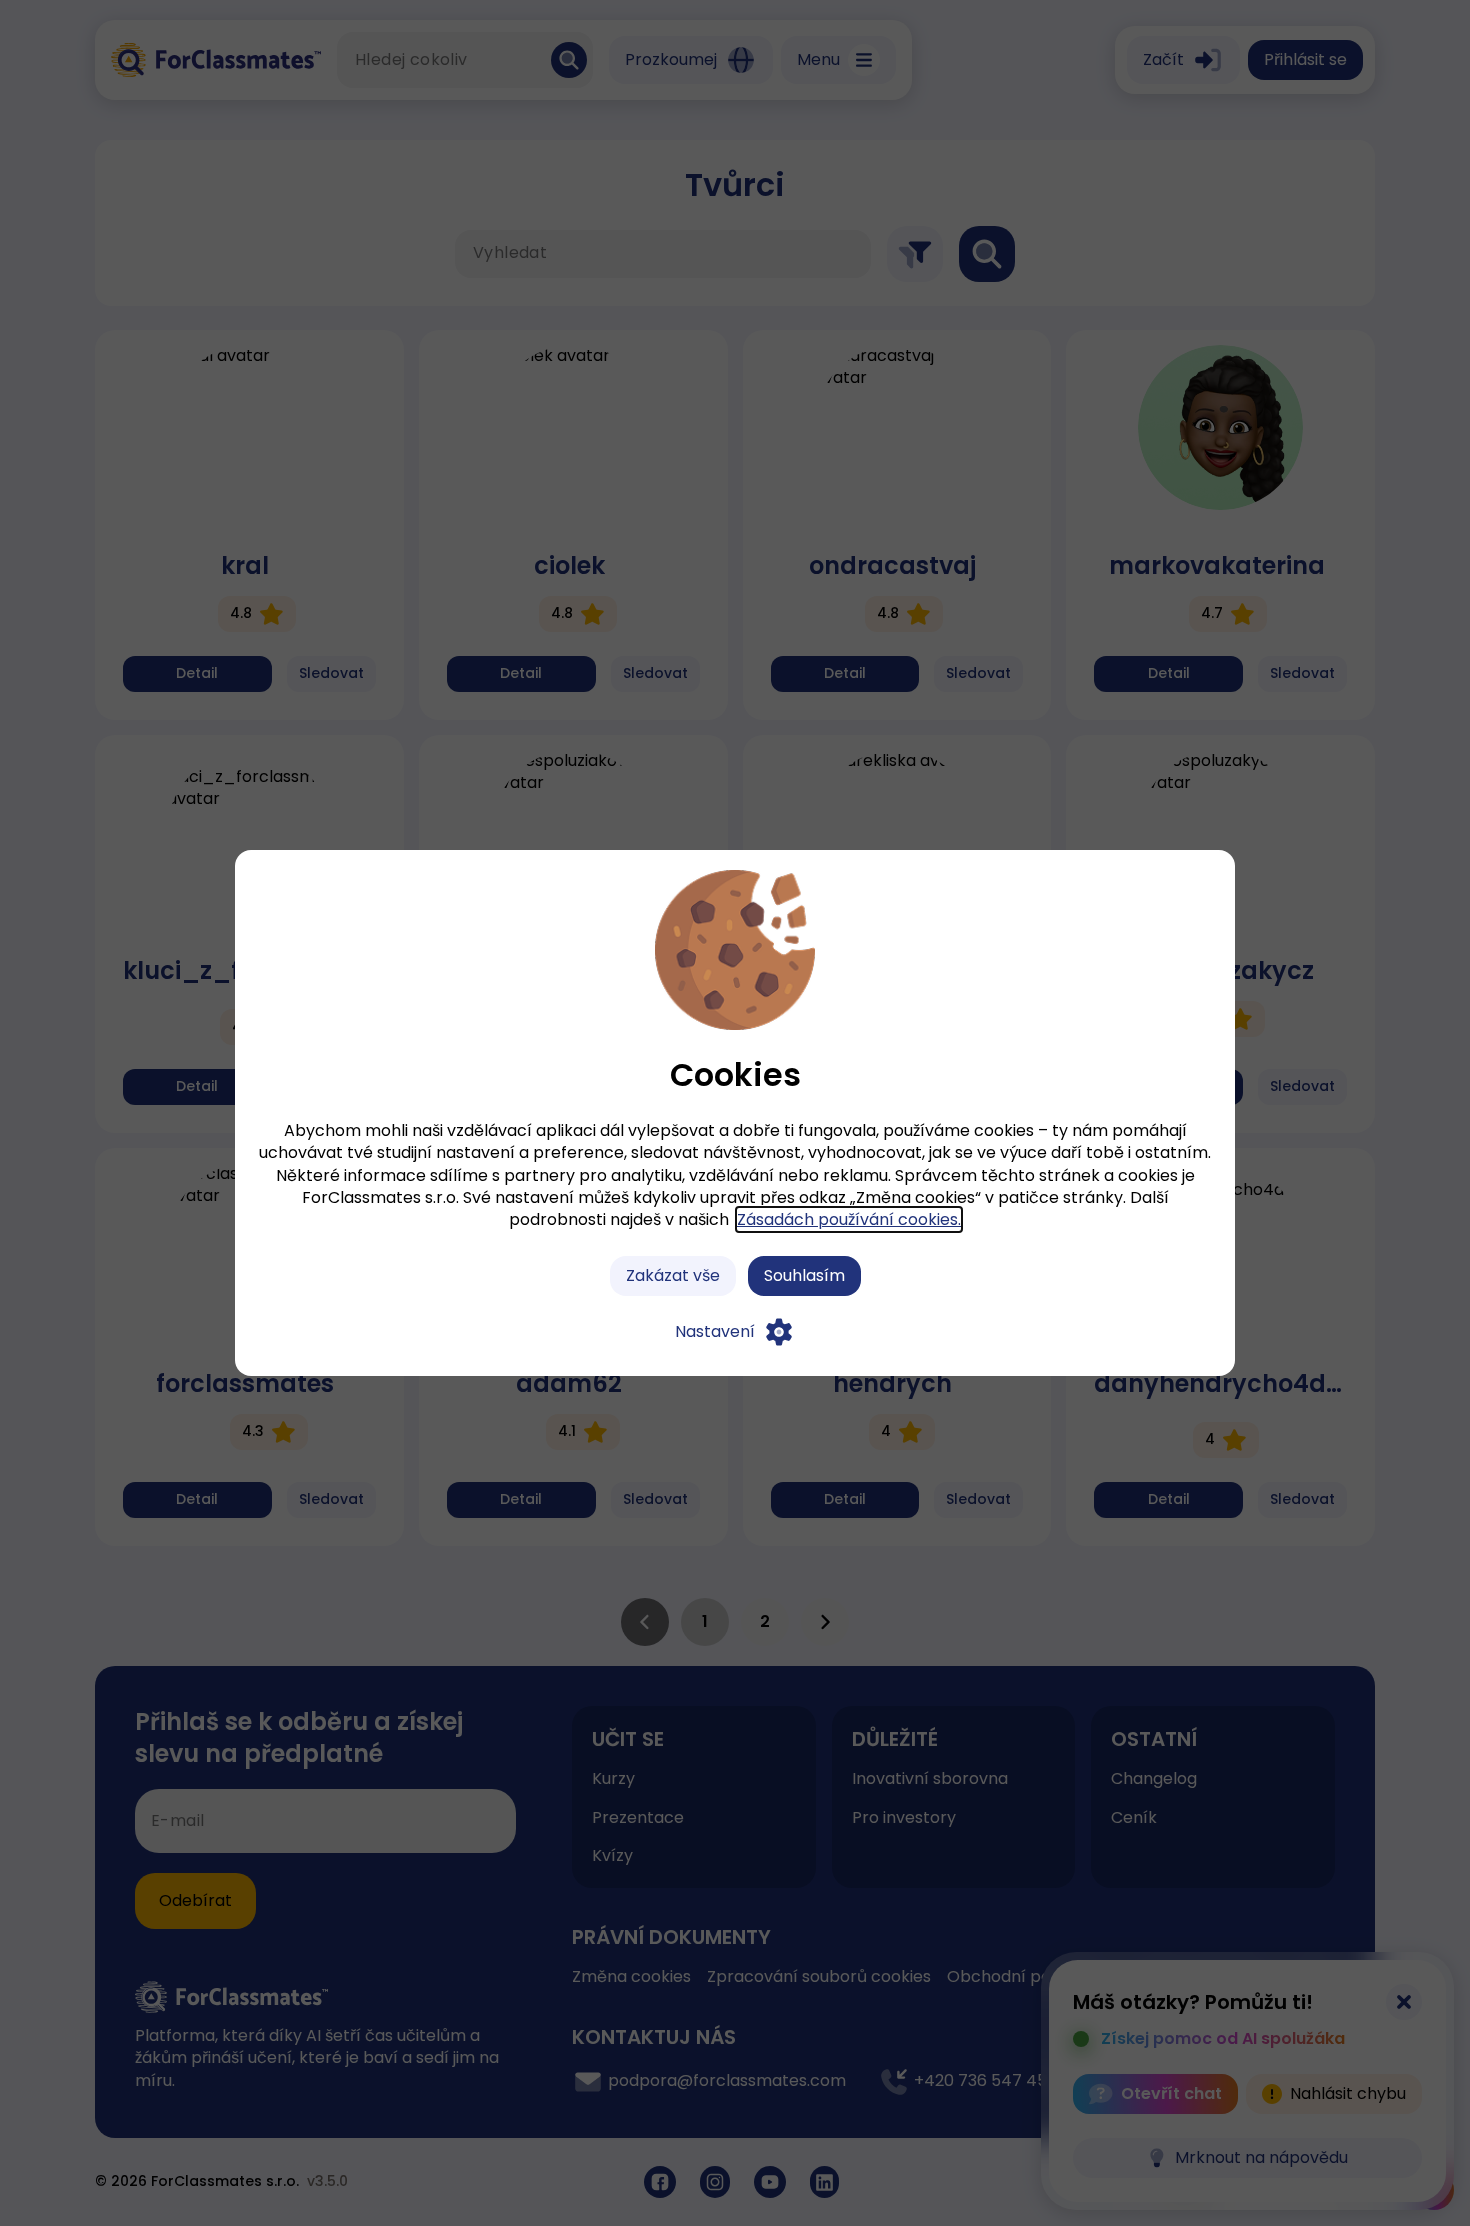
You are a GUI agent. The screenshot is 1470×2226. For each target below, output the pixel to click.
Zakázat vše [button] (673, 1275)
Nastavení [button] (715, 1331)
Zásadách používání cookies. (849, 1219)
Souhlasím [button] (804, 1275)
